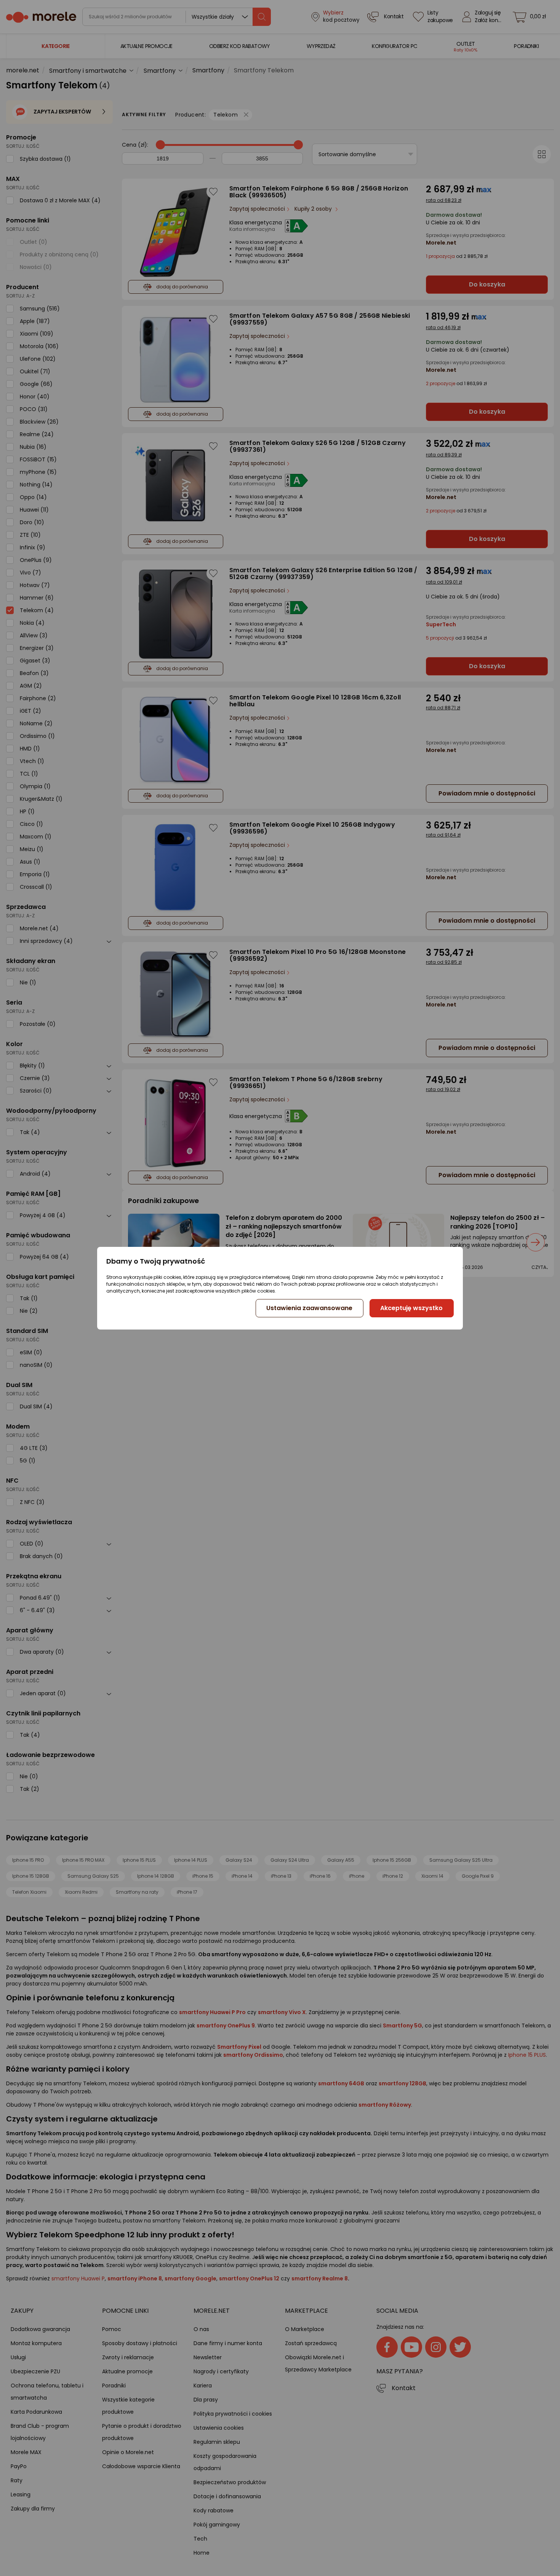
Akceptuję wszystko (411, 1308)
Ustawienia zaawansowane (309, 1308)
